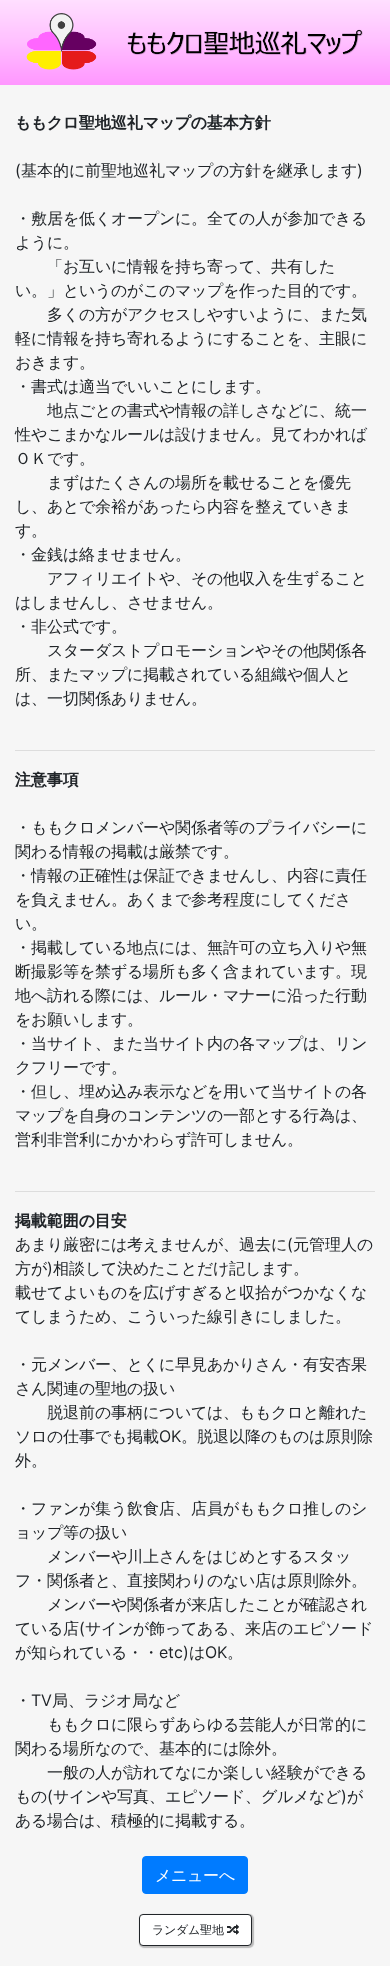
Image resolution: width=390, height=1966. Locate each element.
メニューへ (195, 1875)
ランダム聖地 (189, 1929)
